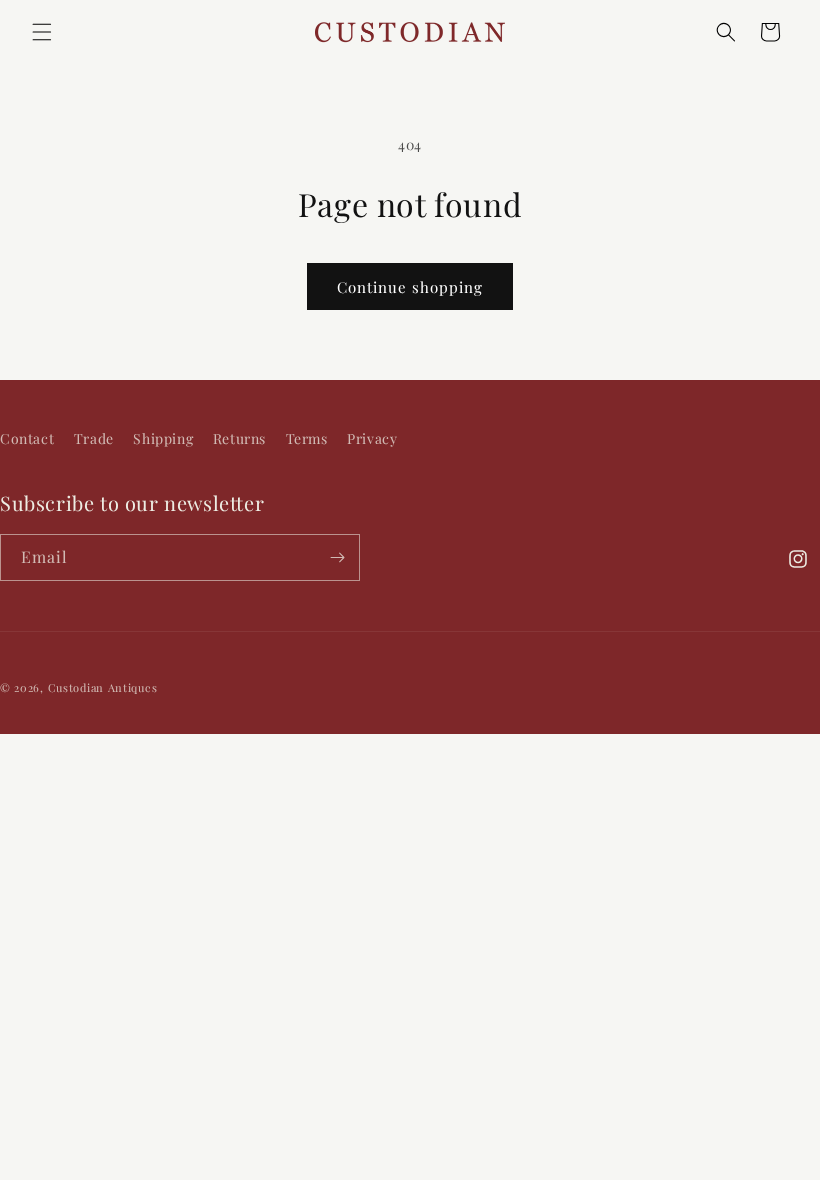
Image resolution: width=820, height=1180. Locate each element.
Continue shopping (410, 287)
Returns (239, 438)
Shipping (163, 438)
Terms (307, 438)
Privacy (372, 438)
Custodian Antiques (103, 687)
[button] (42, 32)
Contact (27, 438)
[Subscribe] (337, 557)
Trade (94, 438)
